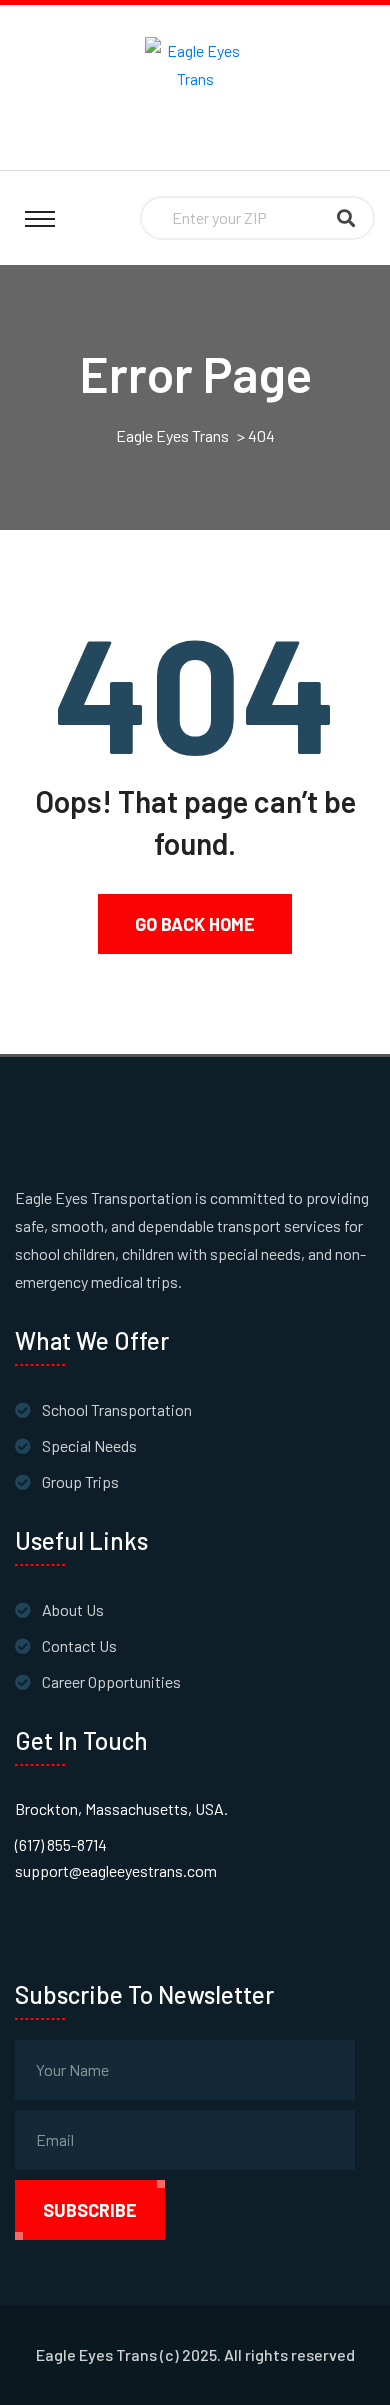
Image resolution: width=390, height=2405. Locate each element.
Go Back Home (195, 924)
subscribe (90, 2210)
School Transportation (117, 1409)
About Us (73, 1609)
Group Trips (80, 1481)
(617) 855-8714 (61, 1844)
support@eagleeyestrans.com (116, 1870)
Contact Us (79, 1645)
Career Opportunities (111, 1681)
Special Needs (89, 1445)
